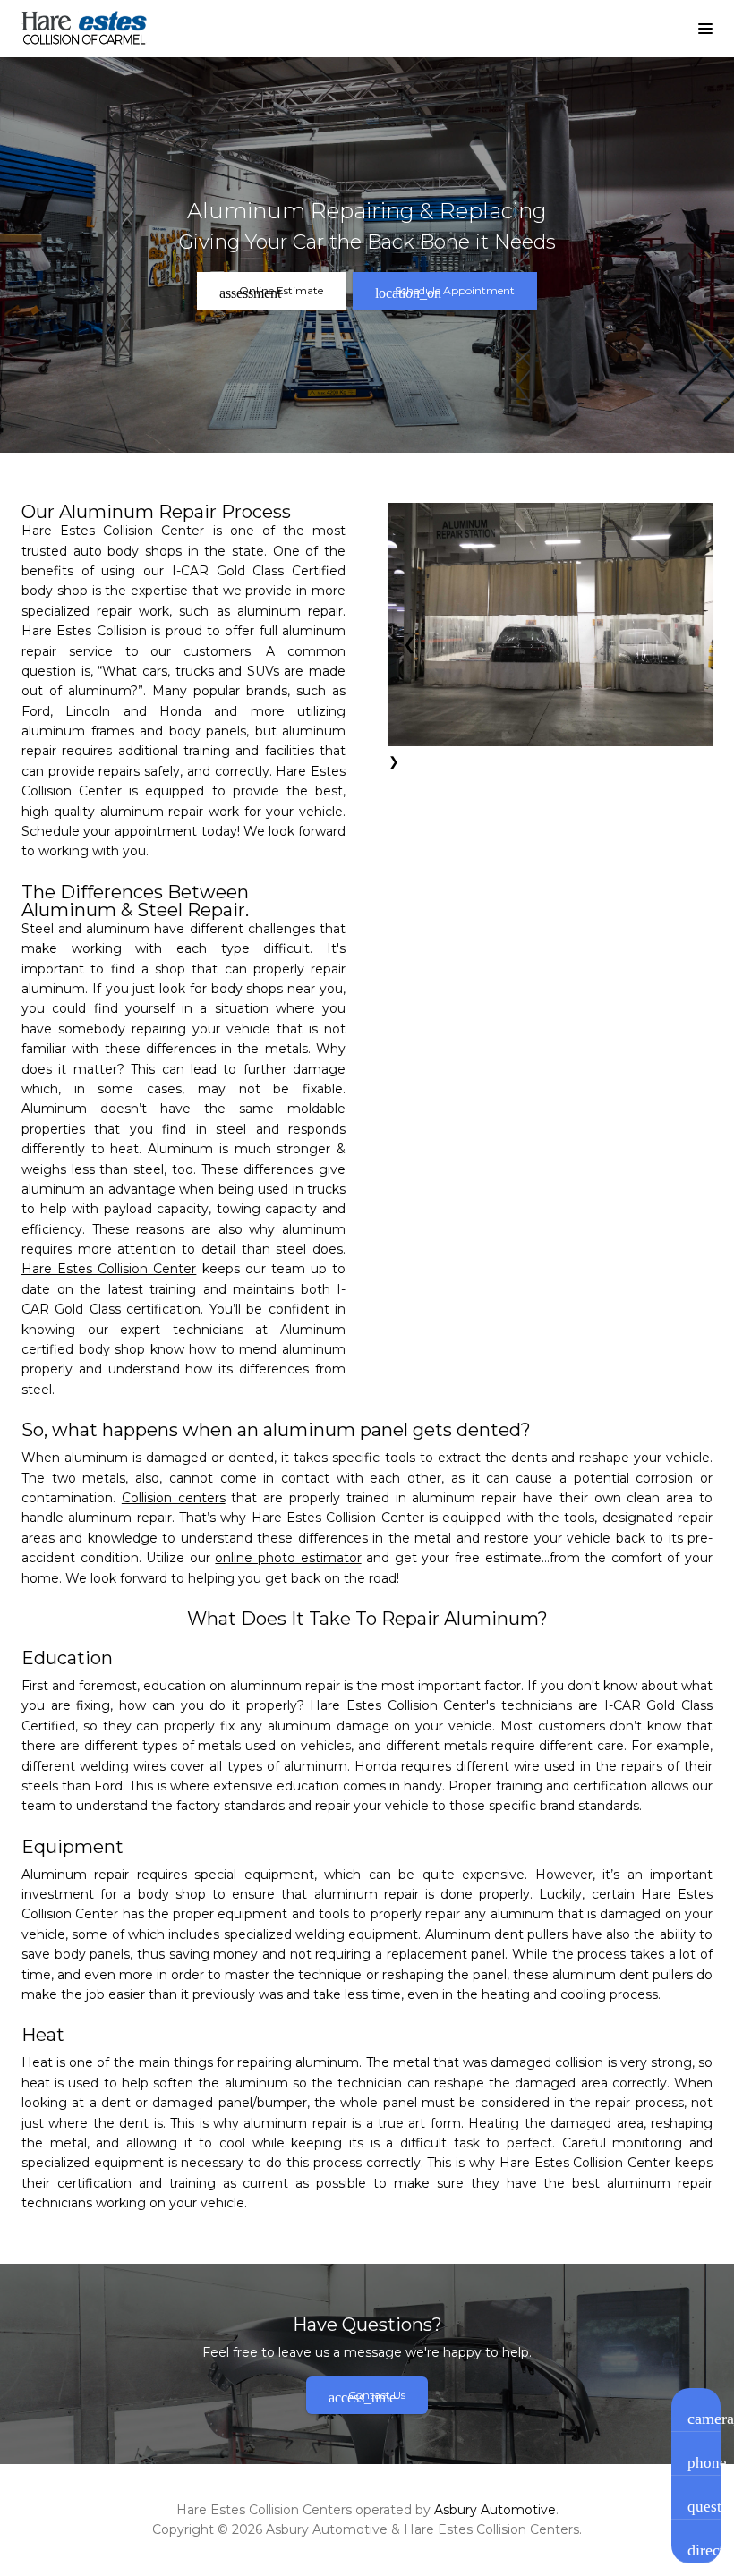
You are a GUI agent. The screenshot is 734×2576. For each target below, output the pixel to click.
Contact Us (367, 2397)
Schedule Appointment (445, 292)
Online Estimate (271, 292)
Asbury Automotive (495, 2510)
